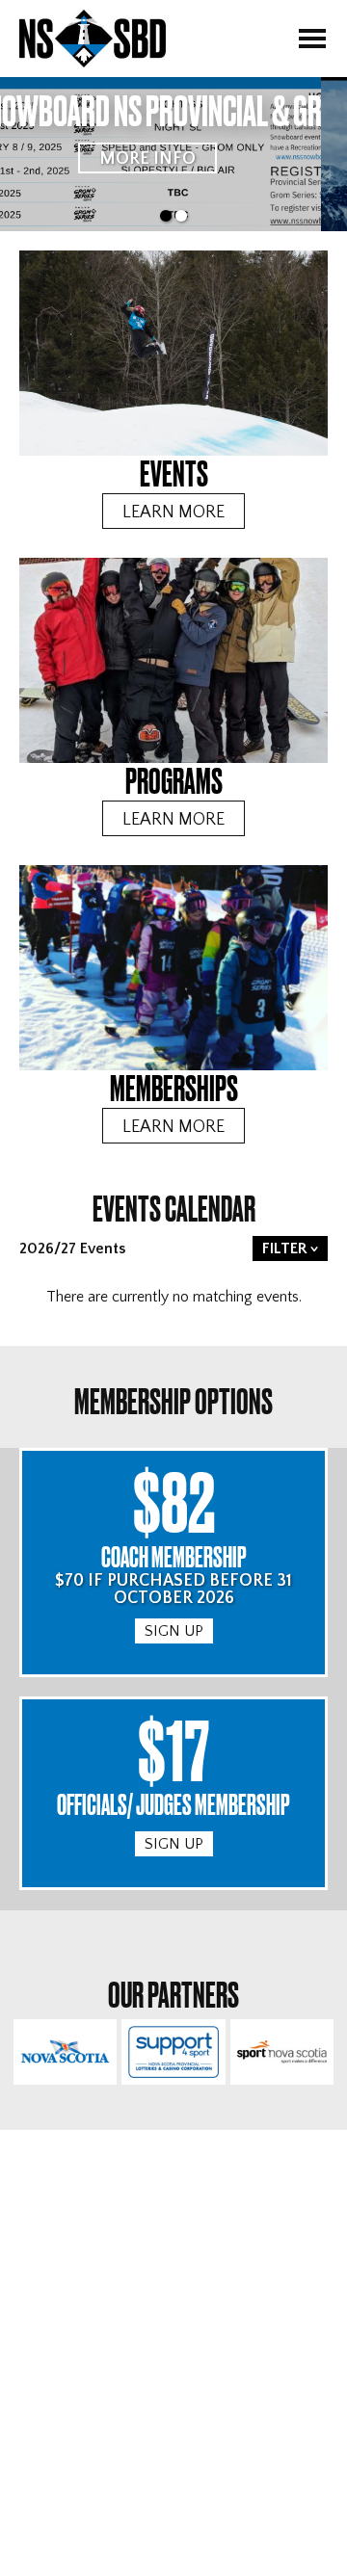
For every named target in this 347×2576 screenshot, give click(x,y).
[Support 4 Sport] (173, 2052)
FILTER (285, 1249)
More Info (173, 159)
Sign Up (174, 1631)
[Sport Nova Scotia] (282, 2052)
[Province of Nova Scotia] (65, 2052)
